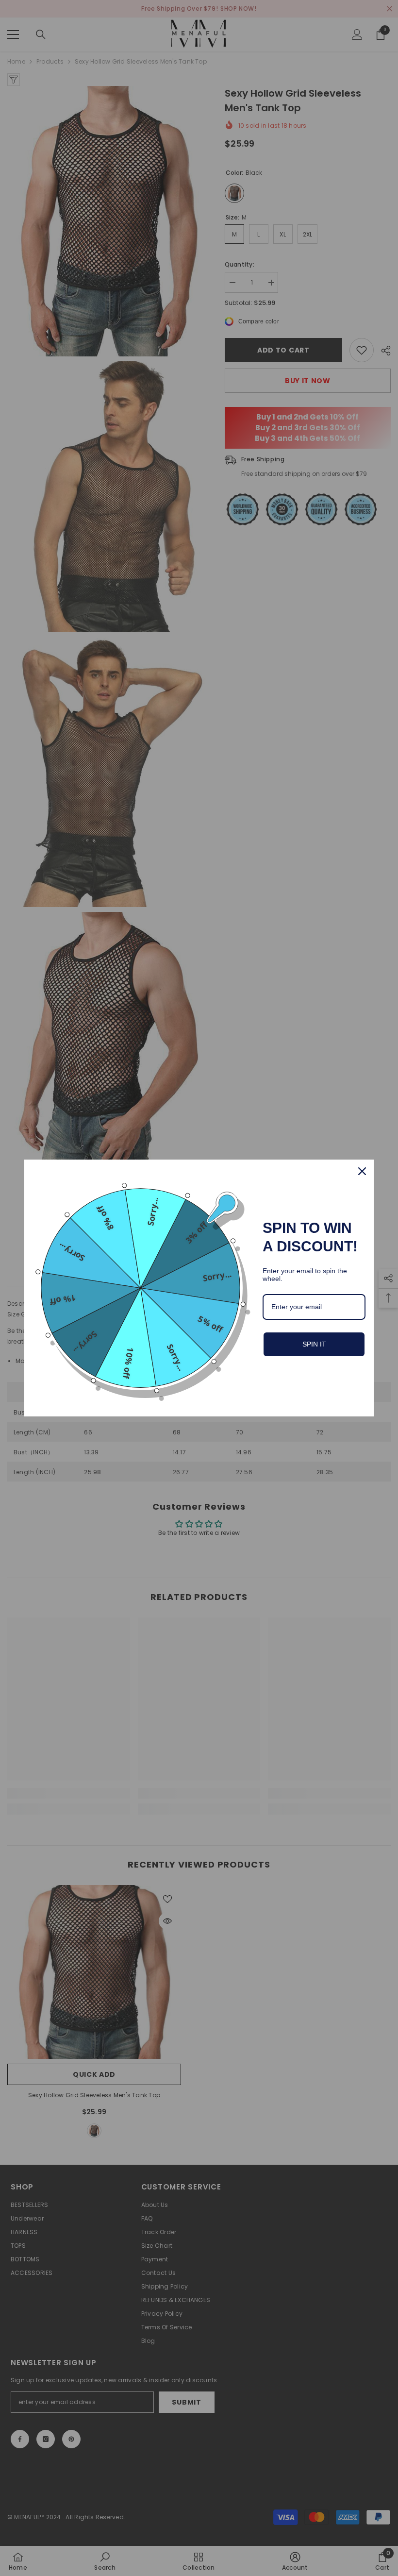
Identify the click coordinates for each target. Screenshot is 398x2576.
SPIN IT (314, 1344)
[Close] (362, 1171)
